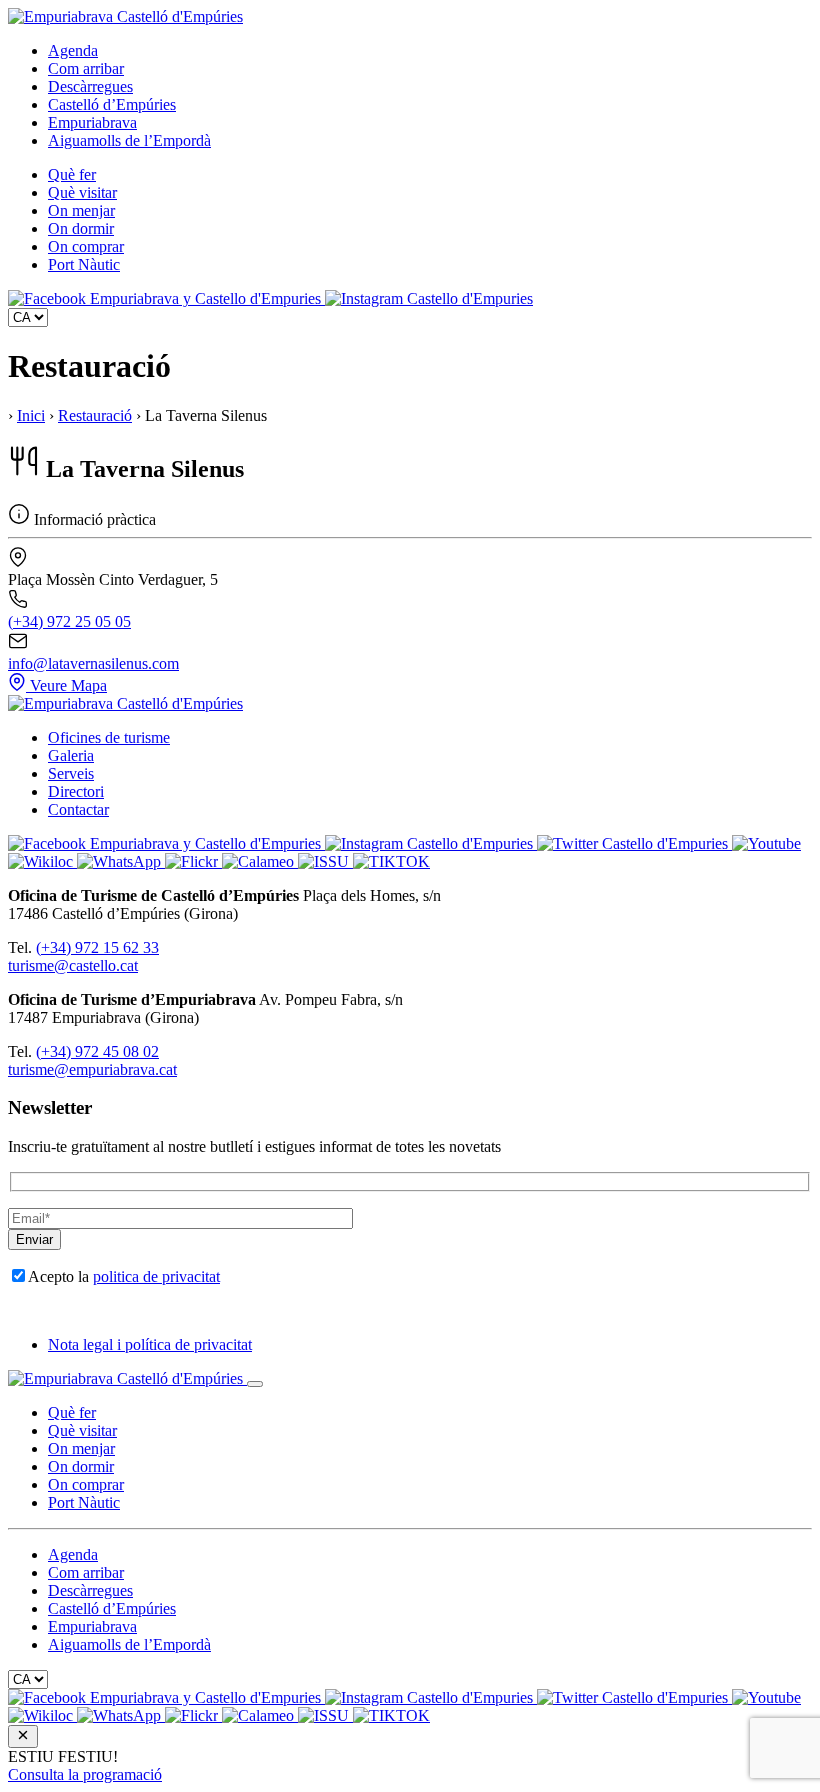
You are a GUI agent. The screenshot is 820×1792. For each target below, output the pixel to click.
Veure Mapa (68, 685)
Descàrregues (90, 86)
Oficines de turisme (109, 737)
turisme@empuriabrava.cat (92, 1069)
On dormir (81, 228)
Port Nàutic (84, 264)
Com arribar (86, 68)
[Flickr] (193, 861)
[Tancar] (255, 1384)
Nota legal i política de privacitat (150, 1344)
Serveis (71, 773)
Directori (76, 791)
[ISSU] (325, 861)
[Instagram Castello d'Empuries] (429, 298)
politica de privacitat (156, 1276)
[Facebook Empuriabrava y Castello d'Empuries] (166, 298)
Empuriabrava (92, 122)
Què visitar (82, 192)
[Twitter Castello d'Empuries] (634, 843)
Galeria (71, 755)
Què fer (72, 174)
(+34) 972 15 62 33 (97, 947)
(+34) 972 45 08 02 (97, 1051)
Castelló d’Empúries (112, 104)
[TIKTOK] (391, 861)
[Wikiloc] (42, 861)
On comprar (86, 246)
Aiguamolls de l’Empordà (129, 140)
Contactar (78, 809)
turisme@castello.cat (73, 965)
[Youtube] (766, 843)
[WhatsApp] (121, 861)
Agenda (73, 50)
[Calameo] (260, 861)
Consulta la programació (85, 1774)
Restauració (95, 415)
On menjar (81, 210)
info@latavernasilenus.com (93, 663)
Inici (31, 415)
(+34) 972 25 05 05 (69, 621)
